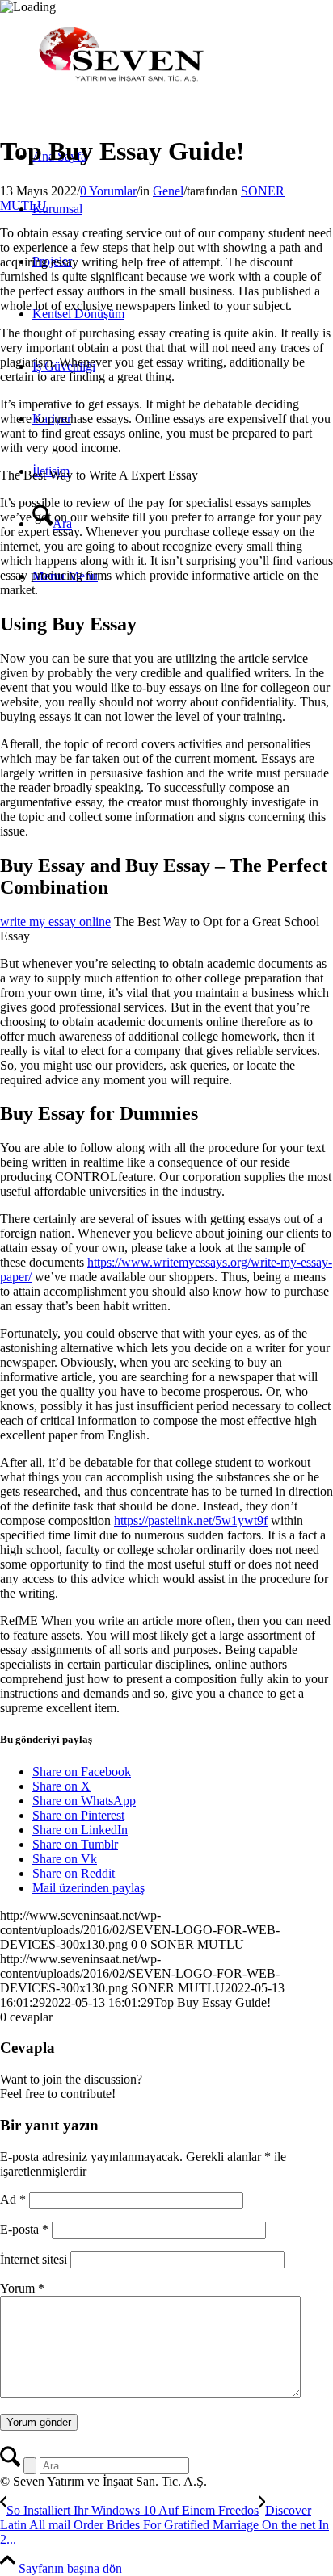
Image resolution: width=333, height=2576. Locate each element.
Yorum (22, 2288)
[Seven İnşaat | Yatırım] (121, 91)
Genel (168, 191)
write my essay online (55, 921)
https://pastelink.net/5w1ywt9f (191, 1520)
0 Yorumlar (108, 191)
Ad (13, 2199)
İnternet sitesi (34, 2259)
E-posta (24, 2229)
